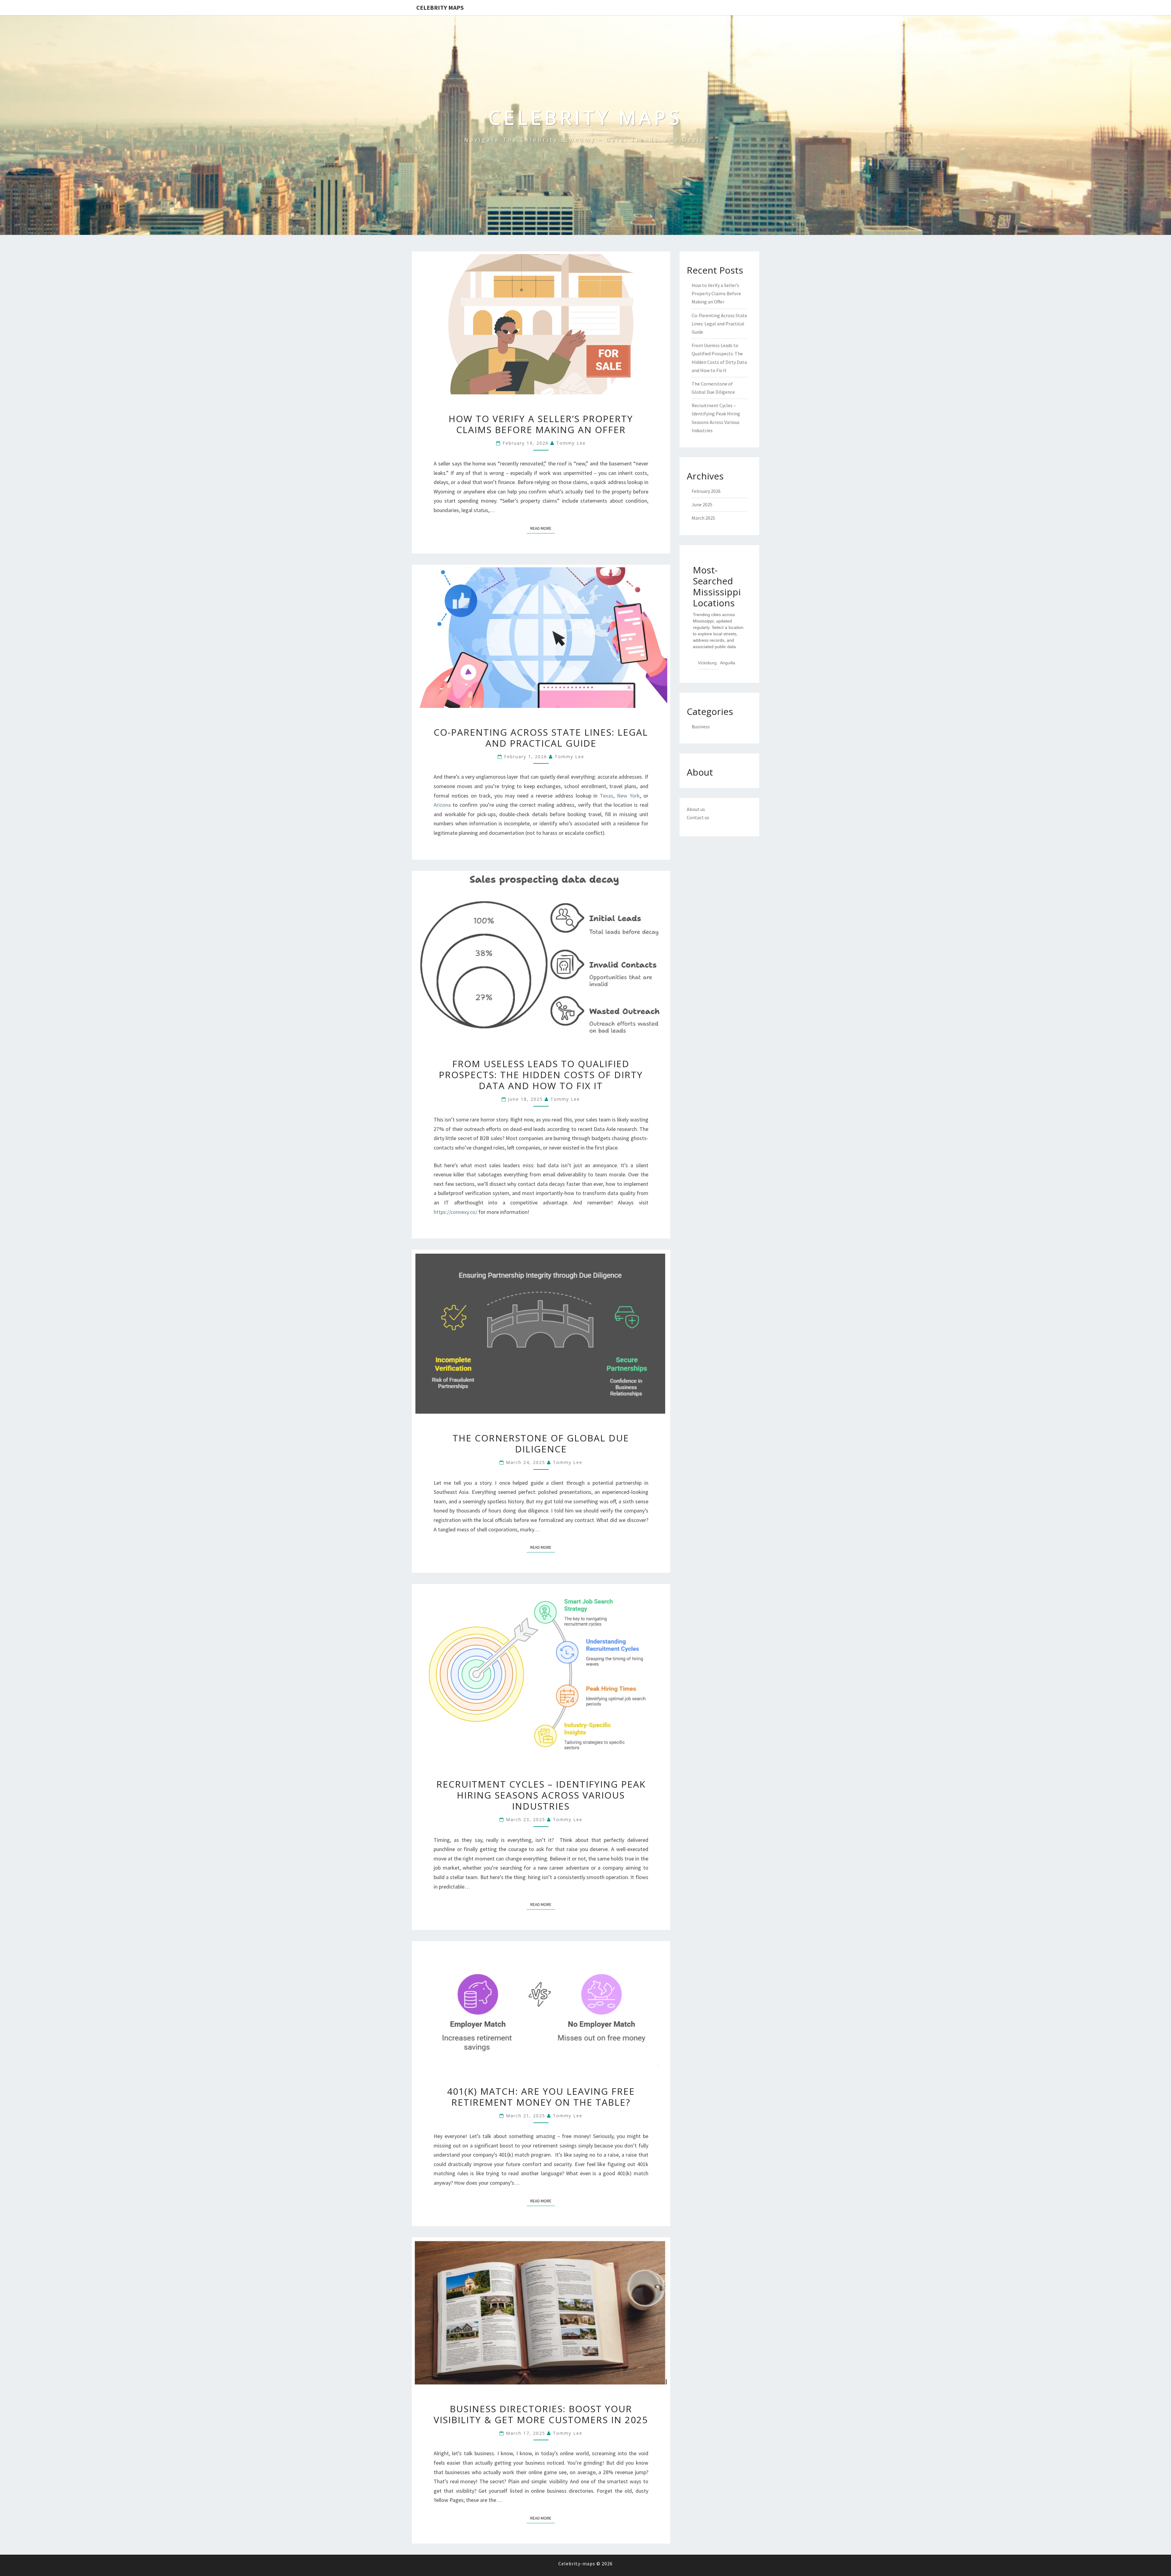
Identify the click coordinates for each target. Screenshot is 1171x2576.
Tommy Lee (571, 443)
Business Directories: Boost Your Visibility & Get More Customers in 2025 (541, 2414)
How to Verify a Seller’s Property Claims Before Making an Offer (541, 424)
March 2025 (703, 518)
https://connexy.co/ (455, 1212)
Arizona (442, 805)
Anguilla (728, 663)
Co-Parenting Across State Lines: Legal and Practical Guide (541, 738)
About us (696, 809)
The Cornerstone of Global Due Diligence (541, 1443)
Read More (543, 528)
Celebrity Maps (440, 7)
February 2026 (706, 491)
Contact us (698, 817)
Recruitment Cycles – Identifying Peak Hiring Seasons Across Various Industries (541, 1795)
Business (701, 727)
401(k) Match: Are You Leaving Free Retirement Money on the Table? (541, 2097)
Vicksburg (707, 663)
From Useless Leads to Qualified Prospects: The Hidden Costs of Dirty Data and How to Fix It (541, 1075)
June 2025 (702, 504)
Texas (607, 796)
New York (628, 796)
